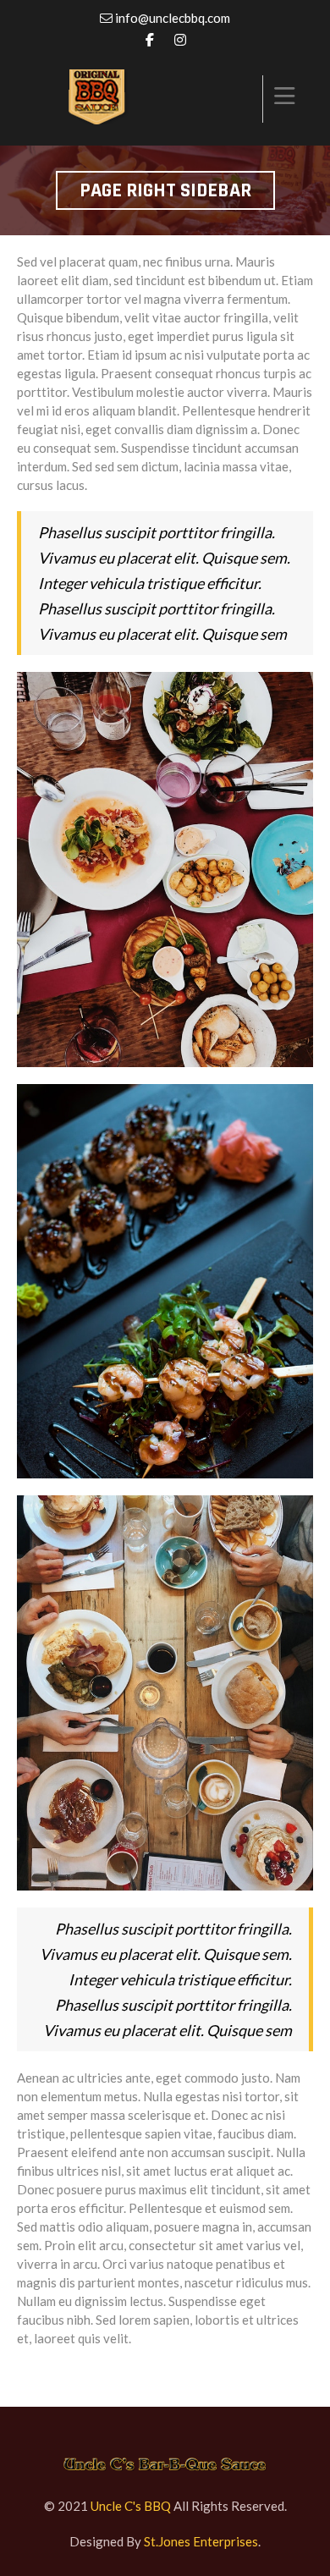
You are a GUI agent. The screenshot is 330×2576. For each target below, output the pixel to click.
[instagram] (180, 40)
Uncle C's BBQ (131, 2506)
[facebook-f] (150, 40)
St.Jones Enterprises (201, 2541)
